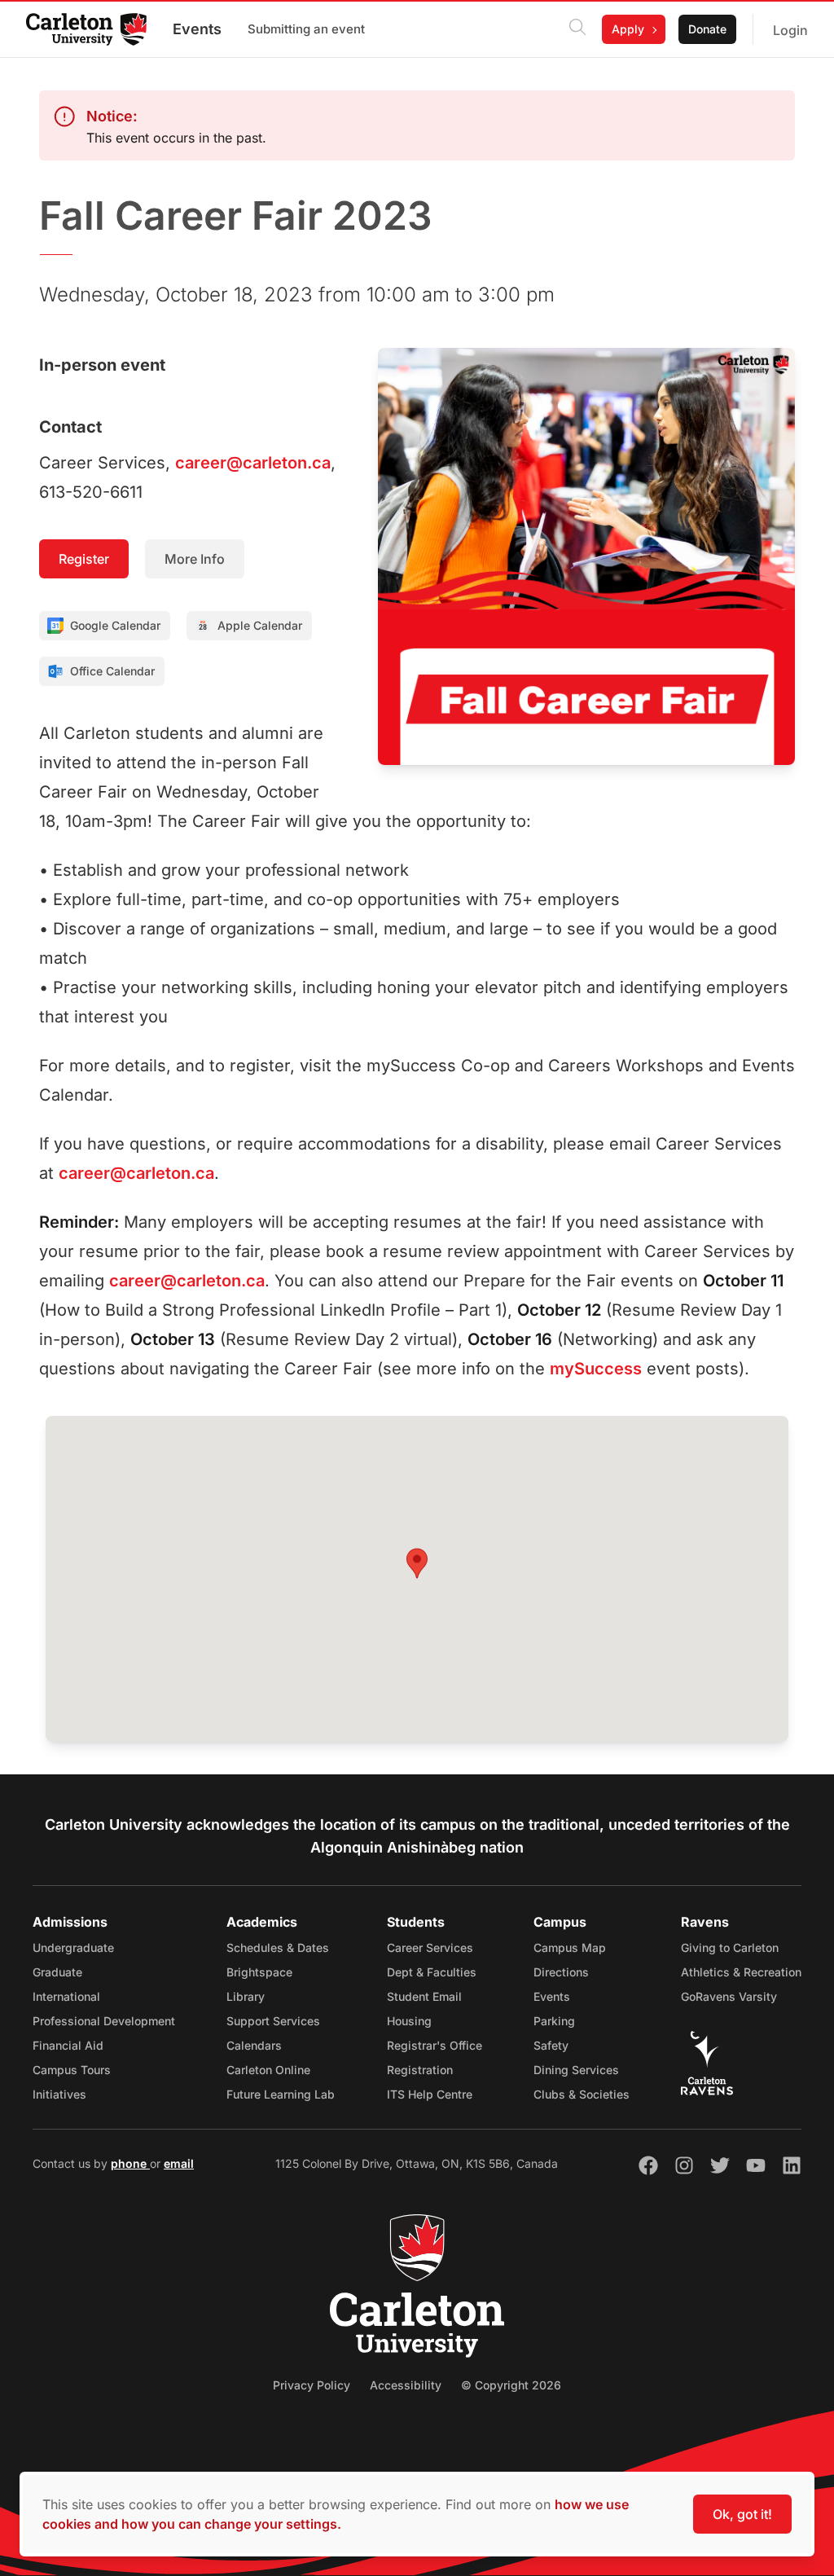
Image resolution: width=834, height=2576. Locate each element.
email (179, 2163)
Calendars (254, 2045)
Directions (561, 1972)
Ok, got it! (742, 2514)
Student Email (424, 1996)
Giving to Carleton (730, 1947)
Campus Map (570, 1947)
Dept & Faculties (432, 1972)
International (66, 1996)
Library (246, 1996)
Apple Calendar (260, 625)
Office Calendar (112, 671)
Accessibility (406, 2385)
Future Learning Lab (281, 2094)
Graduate (57, 1972)
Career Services (430, 1947)
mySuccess (596, 1369)
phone (130, 2163)
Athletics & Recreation (741, 1972)
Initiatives (59, 2094)
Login (790, 30)
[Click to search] (577, 29)
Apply (628, 29)
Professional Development (104, 2021)
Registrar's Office (435, 2045)
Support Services (273, 2021)
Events (197, 29)
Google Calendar (115, 625)
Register (84, 559)
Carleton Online (268, 2070)
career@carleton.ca (253, 463)
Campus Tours (72, 2070)
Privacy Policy (312, 2385)
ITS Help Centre (430, 2094)
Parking (554, 2021)
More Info (195, 559)
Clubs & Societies (582, 2094)
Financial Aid (68, 2045)
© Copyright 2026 (511, 2385)
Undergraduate (73, 1947)
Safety (551, 2045)
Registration (420, 2070)
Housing (409, 2021)
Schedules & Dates (278, 1947)
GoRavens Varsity (729, 1996)
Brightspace (259, 1972)
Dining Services (576, 2070)
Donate (707, 29)
